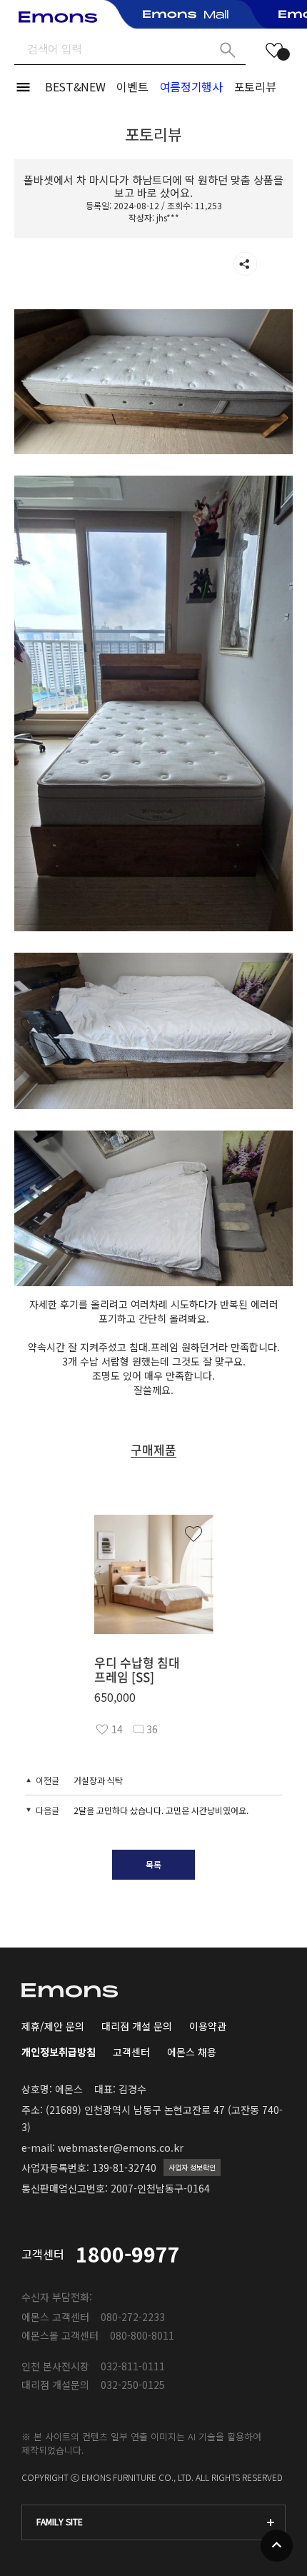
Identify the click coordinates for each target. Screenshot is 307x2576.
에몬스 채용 (192, 2052)
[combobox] (153, 2522)
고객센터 (131, 2052)
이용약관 (208, 2026)
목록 (153, 1864)
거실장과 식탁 (98, 1780)
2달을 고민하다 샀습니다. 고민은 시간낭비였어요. (161, 1810)
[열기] (245, 264)
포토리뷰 (255, 86)
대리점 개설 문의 (137, 2026)
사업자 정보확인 (192, 2167)
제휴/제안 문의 (53, 2026)
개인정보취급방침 (59, 2052)
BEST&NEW (75, 86)
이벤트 (132, 86)
